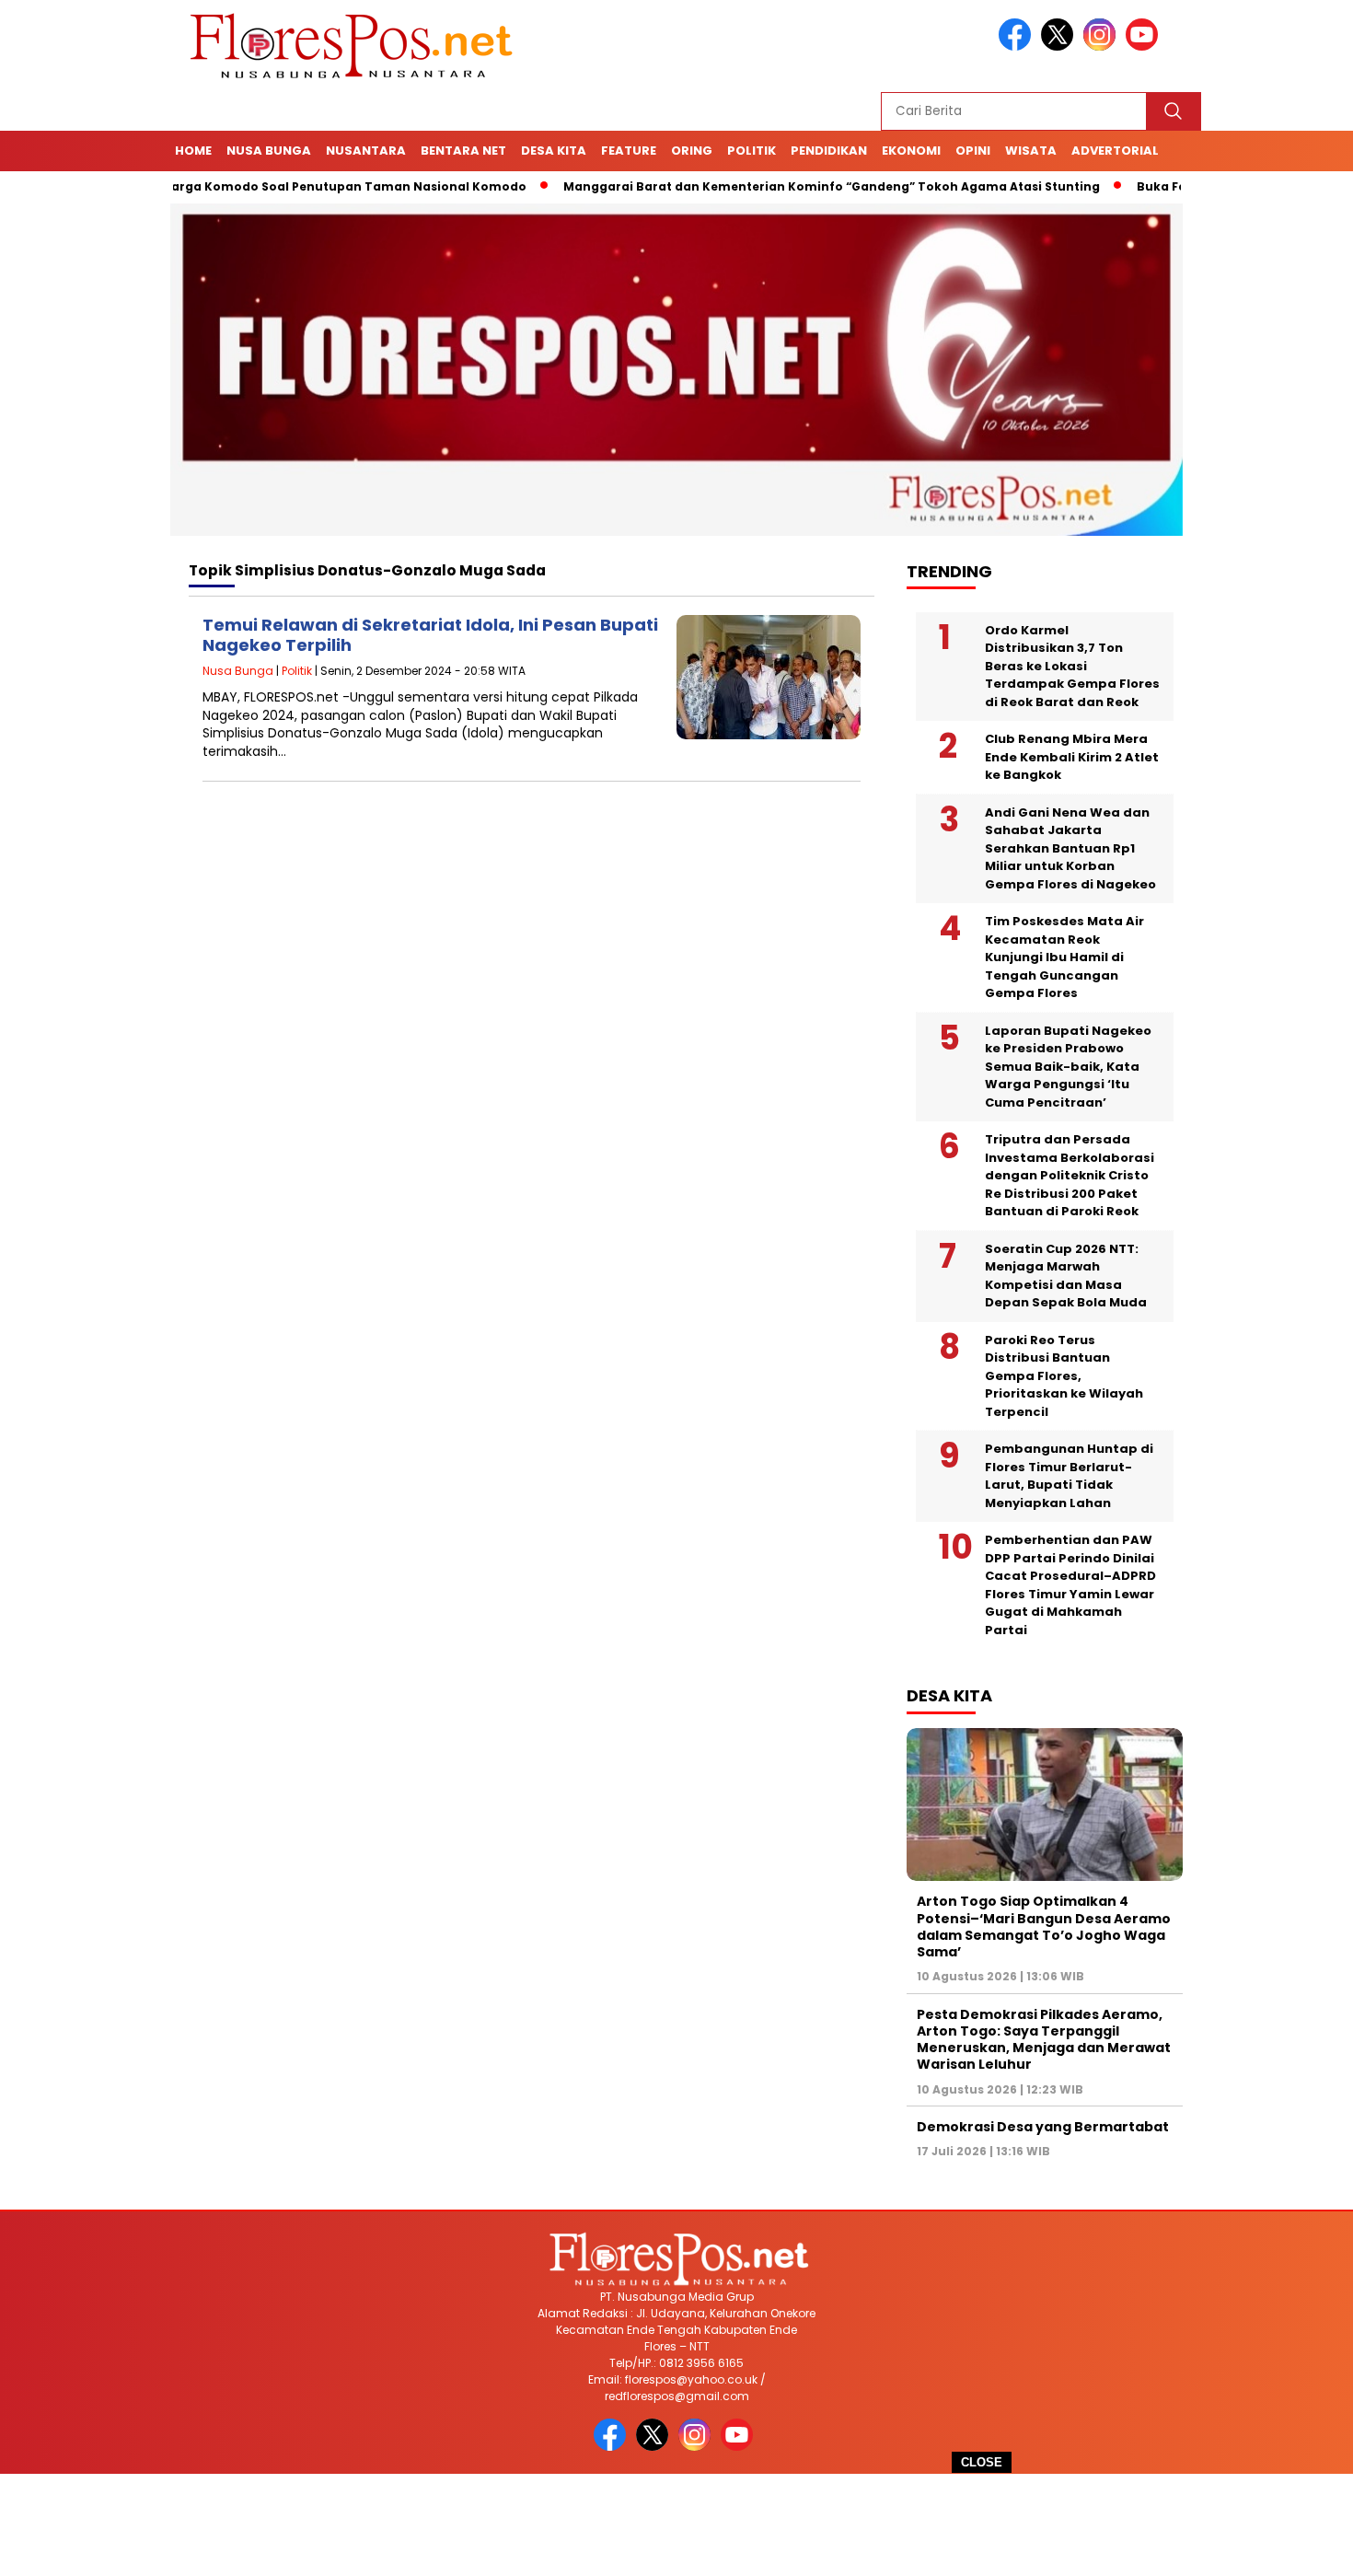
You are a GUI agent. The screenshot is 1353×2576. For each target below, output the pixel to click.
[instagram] (1103, 46)
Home (193, 151)
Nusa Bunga (269, 151)
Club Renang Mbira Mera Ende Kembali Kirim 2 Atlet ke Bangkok (1072, 757)
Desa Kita (554, 151)
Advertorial (1115, 151)
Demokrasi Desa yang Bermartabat (1043, 2127)
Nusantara (366, 151)
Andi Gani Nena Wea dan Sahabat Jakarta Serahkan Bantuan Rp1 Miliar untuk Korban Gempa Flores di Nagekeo (1070, 848)
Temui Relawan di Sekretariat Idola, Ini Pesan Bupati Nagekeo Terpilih (430, 635)
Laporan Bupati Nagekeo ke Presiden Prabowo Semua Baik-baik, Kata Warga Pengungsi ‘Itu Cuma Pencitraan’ (1068, 1067)
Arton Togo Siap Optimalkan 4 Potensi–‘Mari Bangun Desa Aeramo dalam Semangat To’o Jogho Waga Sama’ (1044, 1926)
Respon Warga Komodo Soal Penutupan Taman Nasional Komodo (253, 186)
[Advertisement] (676, 2525)
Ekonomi (911, 151)
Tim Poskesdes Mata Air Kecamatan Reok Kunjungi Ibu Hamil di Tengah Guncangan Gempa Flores (1064, 957)
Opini (973, 151)
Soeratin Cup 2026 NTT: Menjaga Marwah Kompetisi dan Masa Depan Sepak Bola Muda (1066, 1276)
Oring (692, 151)
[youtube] (1145, 46)
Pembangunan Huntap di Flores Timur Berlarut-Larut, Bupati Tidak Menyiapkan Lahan (1069, 1476)
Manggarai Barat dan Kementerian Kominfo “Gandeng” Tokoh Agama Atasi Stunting (766, 186)
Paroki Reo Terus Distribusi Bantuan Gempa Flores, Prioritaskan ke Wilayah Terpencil (1064, 1376)
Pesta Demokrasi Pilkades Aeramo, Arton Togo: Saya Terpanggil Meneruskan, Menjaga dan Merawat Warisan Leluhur (1044, 2040)
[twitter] (1060, 46)
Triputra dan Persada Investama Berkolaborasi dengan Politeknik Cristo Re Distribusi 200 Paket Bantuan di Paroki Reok (1070, 1175)
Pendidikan (829, 151)
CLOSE (982, 2462)
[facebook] (1018, 46)
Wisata (1031, 151)
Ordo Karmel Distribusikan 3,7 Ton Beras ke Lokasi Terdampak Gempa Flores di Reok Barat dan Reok (1072, 666)
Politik (752, 151)
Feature (629, 151)
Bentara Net (463, 151)
